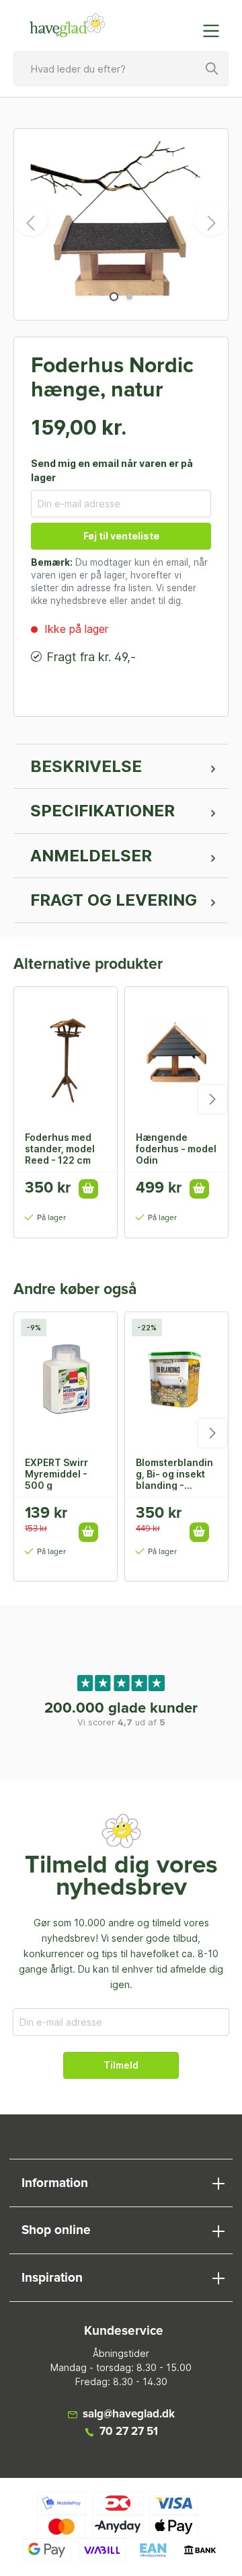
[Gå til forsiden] (67, 26)
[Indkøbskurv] (184, 24)
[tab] (121, 767)
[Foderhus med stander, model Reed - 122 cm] (66, 1054)
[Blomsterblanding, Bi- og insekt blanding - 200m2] (176, 1379)
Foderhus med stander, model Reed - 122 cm (60, 1148)
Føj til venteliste (121, 536)
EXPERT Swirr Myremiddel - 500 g (56, 1473)
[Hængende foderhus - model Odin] (176, 1054)
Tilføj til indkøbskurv (88, 1189)
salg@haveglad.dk (129, 2414)
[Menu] (215, 31)
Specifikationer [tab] (103, 811)
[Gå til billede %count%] (114, 297)
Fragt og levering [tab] (114, 900)
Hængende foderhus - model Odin (176, 1148)
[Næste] (211, 219)
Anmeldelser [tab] (91, 856)
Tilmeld (121, 2065)
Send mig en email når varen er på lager (112, 470)
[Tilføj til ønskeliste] (93, 1518)
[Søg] (212, 69)
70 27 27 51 (129, 2432)
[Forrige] (31, 219)
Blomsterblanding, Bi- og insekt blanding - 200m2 (174, 1473)
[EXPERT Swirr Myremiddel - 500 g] (66, 1379)
